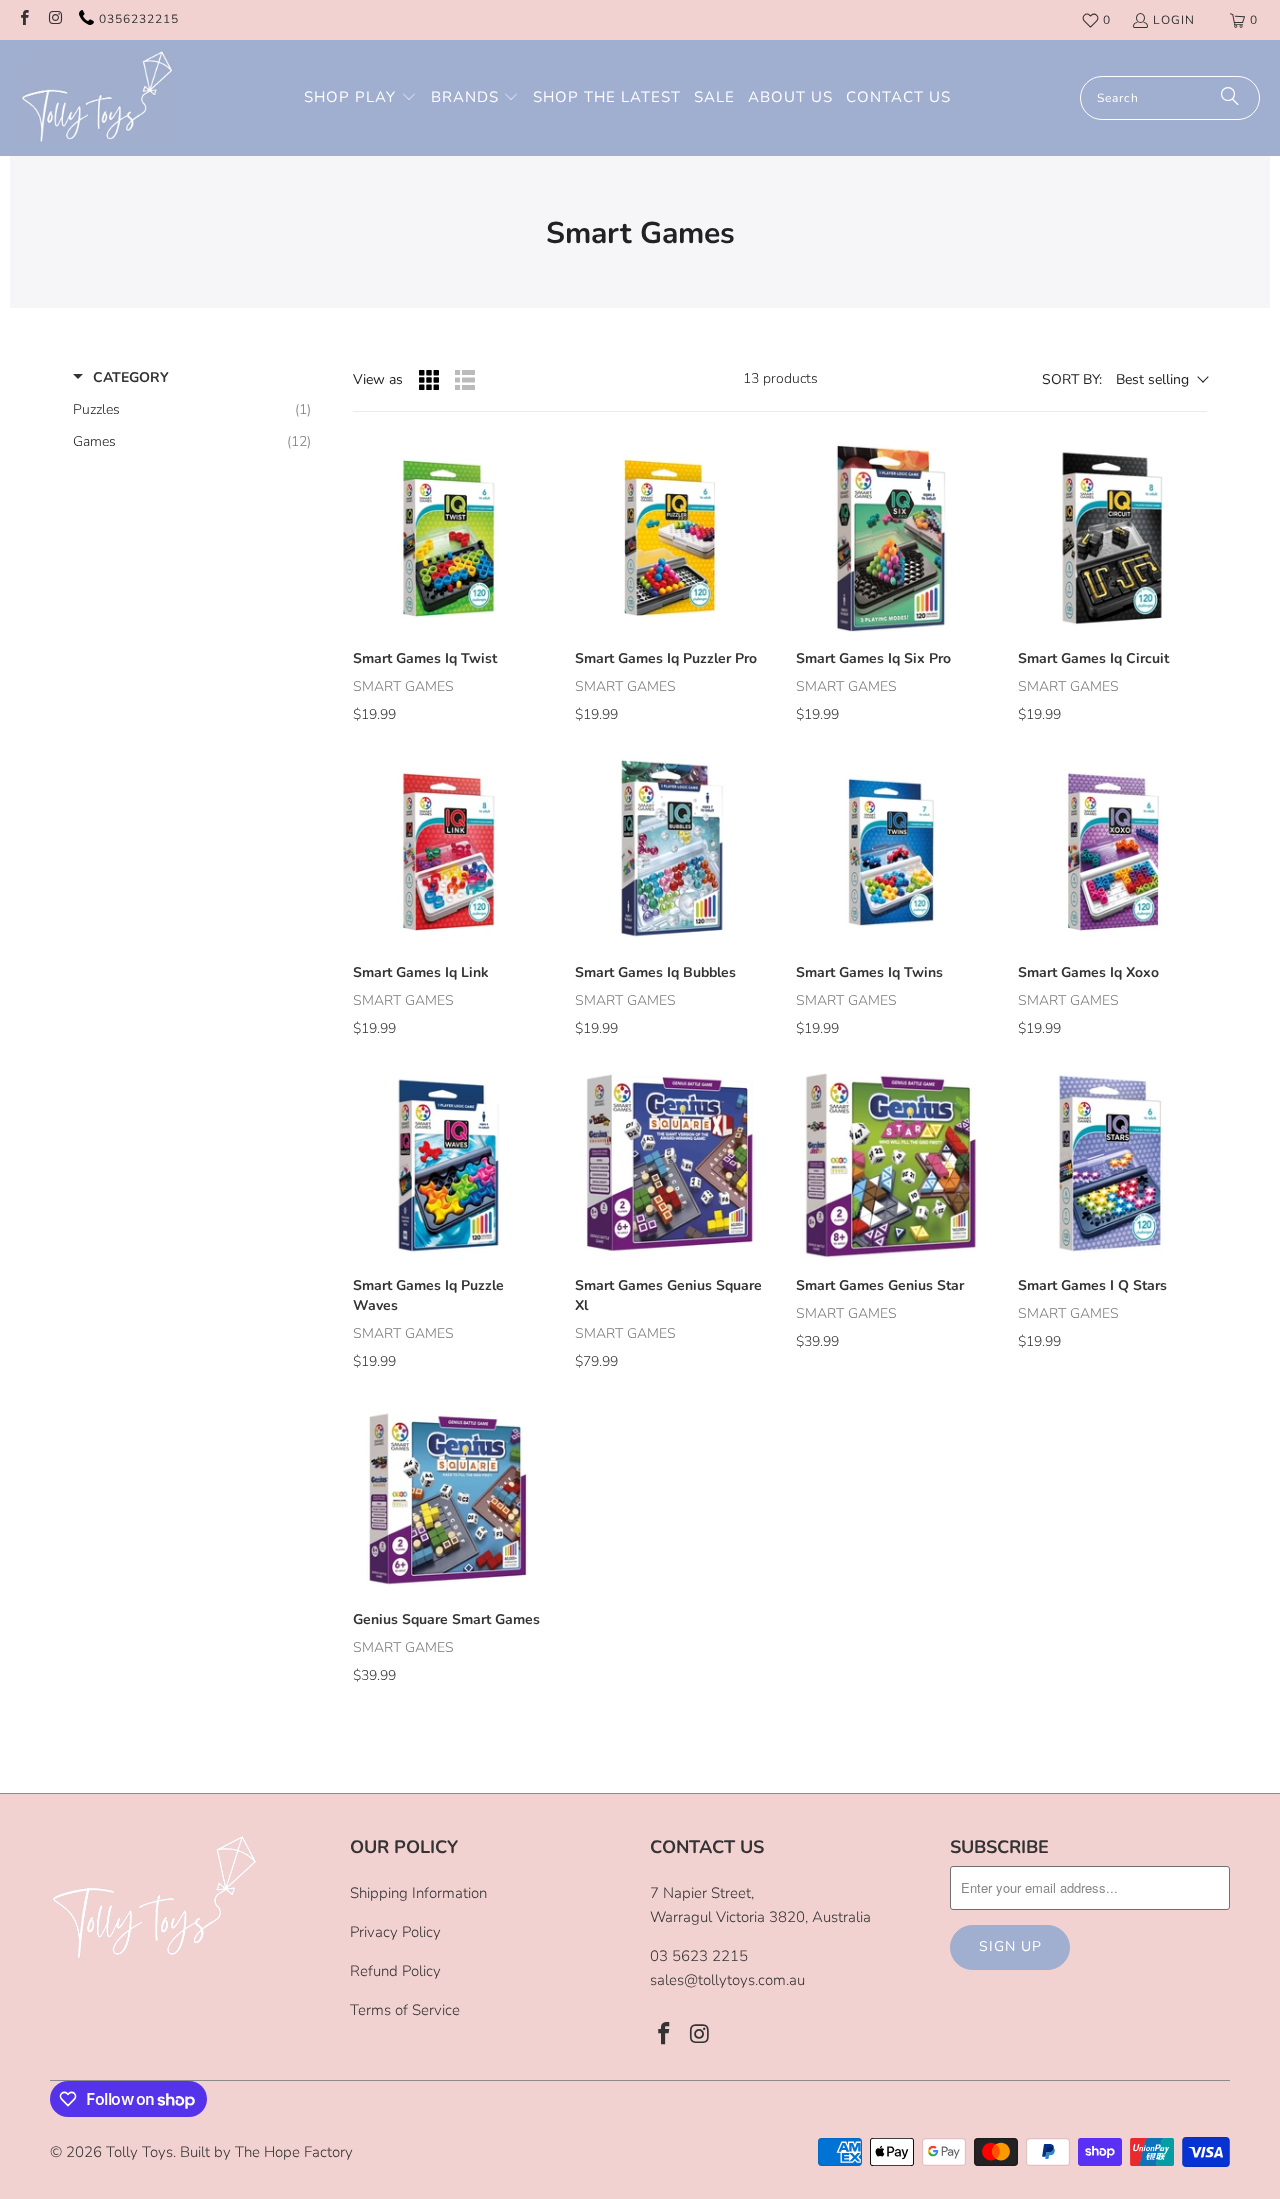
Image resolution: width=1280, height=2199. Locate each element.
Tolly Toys (139, 2152)
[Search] (1230, 98)
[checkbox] (192, 410)
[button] (360, 98)
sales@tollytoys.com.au (727, 1980)
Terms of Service (405, 2010)
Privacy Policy (395, 1932)
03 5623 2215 (699, 1956)
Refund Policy (395, 1971)
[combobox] (1170, 98)
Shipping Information (418, 1893)
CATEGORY (131, 377)
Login (1174, 20)
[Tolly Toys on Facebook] (23, 20)
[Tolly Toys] (97, 98)
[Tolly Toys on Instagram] (54, 20)
